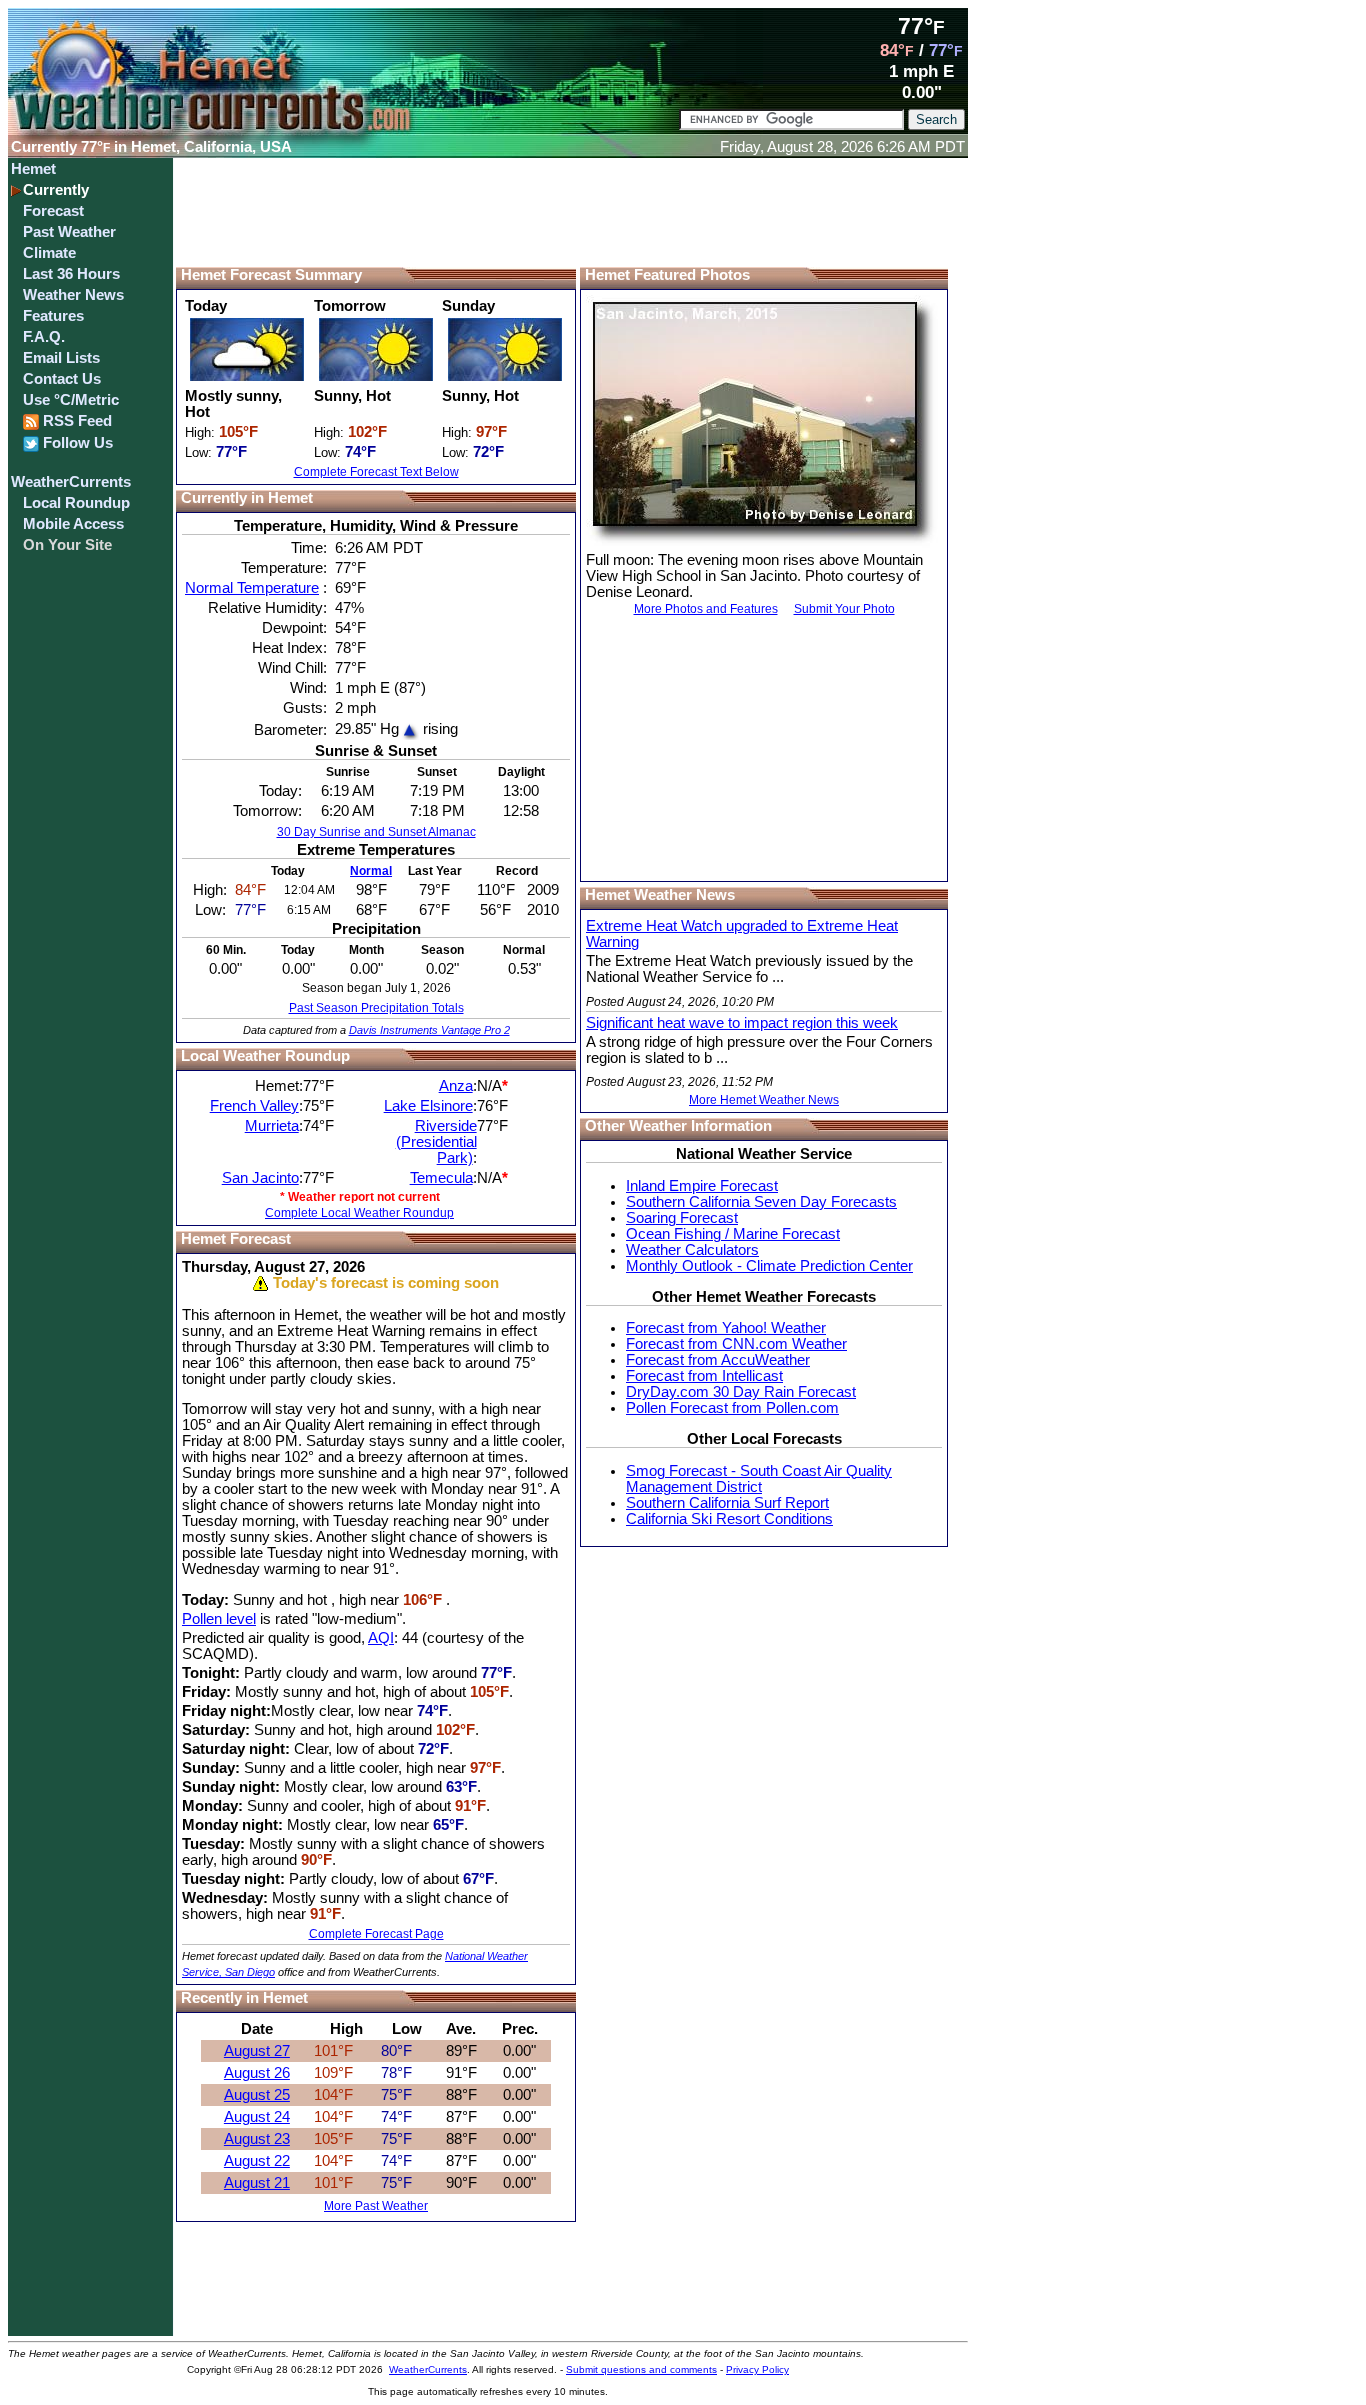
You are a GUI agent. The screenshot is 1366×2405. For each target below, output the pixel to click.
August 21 (257, 2183)
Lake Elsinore (428, 1106)
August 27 (257, 2051)
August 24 (257, 2117)
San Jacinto (260, 1178)
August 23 (257, 2139)
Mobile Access (73, 524)
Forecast (53, 211)
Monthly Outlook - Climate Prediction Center (769, 1266)
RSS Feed (75, 421)
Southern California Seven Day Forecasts (761, 1202)
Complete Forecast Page (376, 1934)
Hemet (33, 169)
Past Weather (69, 232)
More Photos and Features (706, 609)
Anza (456, 1086)
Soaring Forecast (682, 1218)
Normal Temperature (252, 588)
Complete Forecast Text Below (376, 472)
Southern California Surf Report (727, 1503)
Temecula (441, 1178)
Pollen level (219, 1619)
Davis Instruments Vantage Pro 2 (429, 1030)
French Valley (254, 1106)
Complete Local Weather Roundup (359, 1213)
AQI (381, 1638)
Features (53, 316)
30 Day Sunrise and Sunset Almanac (376, 832)
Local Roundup (76, 503)
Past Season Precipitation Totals (376, 1008)
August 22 (257, 2161)
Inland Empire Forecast (702, 1186)
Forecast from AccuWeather (718, 1360)
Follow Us (76, 443)
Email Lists (61, 358)
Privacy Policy (757, 2369)
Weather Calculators (692, 1250)
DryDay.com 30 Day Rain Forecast (741, 1392)
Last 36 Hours (71, 274)
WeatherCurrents (71, 482)
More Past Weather (376, 2206)
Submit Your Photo (844, 609)
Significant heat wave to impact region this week (742, 1023)
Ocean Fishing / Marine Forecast (733, 1234)
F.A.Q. (44, 337)
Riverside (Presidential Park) (436, 1142)
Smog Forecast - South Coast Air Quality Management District (759, 1479)
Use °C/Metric (71, 400)
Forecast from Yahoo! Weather (726, 1328)
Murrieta (272, 1126)
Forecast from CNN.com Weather (736, 1344)
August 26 (257, 2073)
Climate (49, 253)
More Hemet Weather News (764, 1100)
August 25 (257, 2095)
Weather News (73, 295)
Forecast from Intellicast (704, 1376)
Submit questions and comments (641, 2369)
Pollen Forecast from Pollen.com (732, 1408)
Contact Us (62, 379)
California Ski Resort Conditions (729, 1519)
